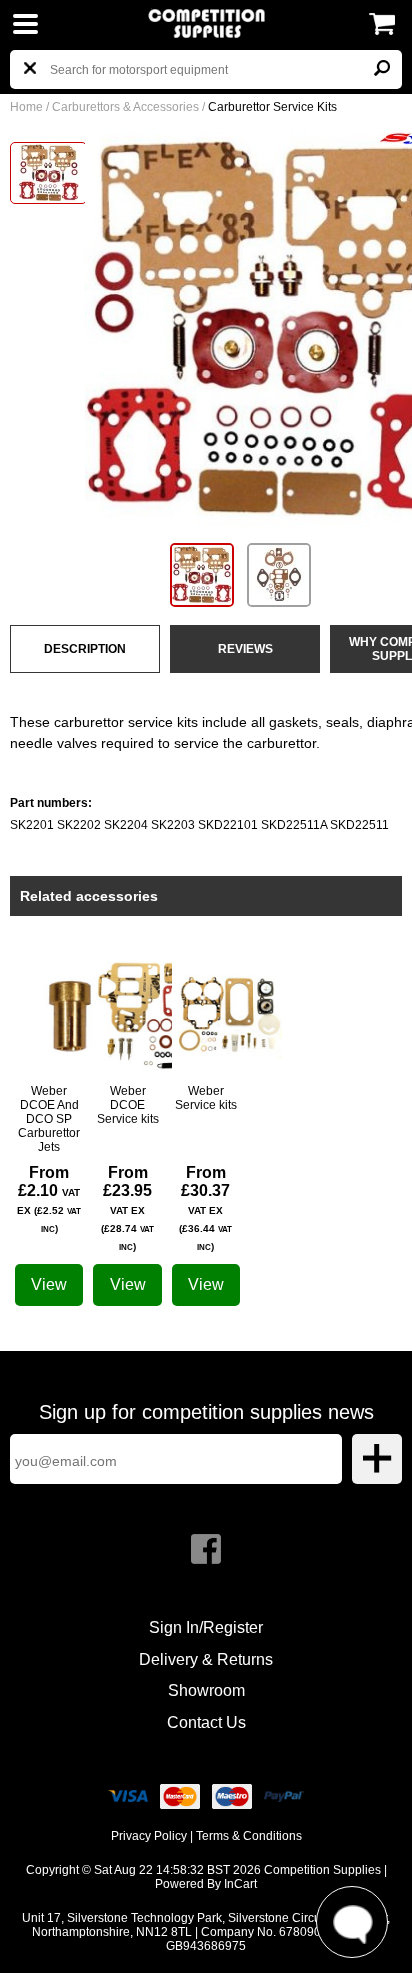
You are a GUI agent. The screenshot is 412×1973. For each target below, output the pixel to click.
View (49, 1284)
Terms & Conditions (249, 1836)
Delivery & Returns (206, 1659)
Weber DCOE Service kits (128, 1105)
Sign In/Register (206, 1627)
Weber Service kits (206, 1098)
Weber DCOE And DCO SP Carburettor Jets (49, 1119)
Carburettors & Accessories (125, 107)
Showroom (206, 1690)
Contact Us (206, 1722)
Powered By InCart (206, 1884)
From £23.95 (127, 1208)
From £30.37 (205, 1208)
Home (26, 107)
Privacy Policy (149, 1836)
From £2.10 (49, 1199)
